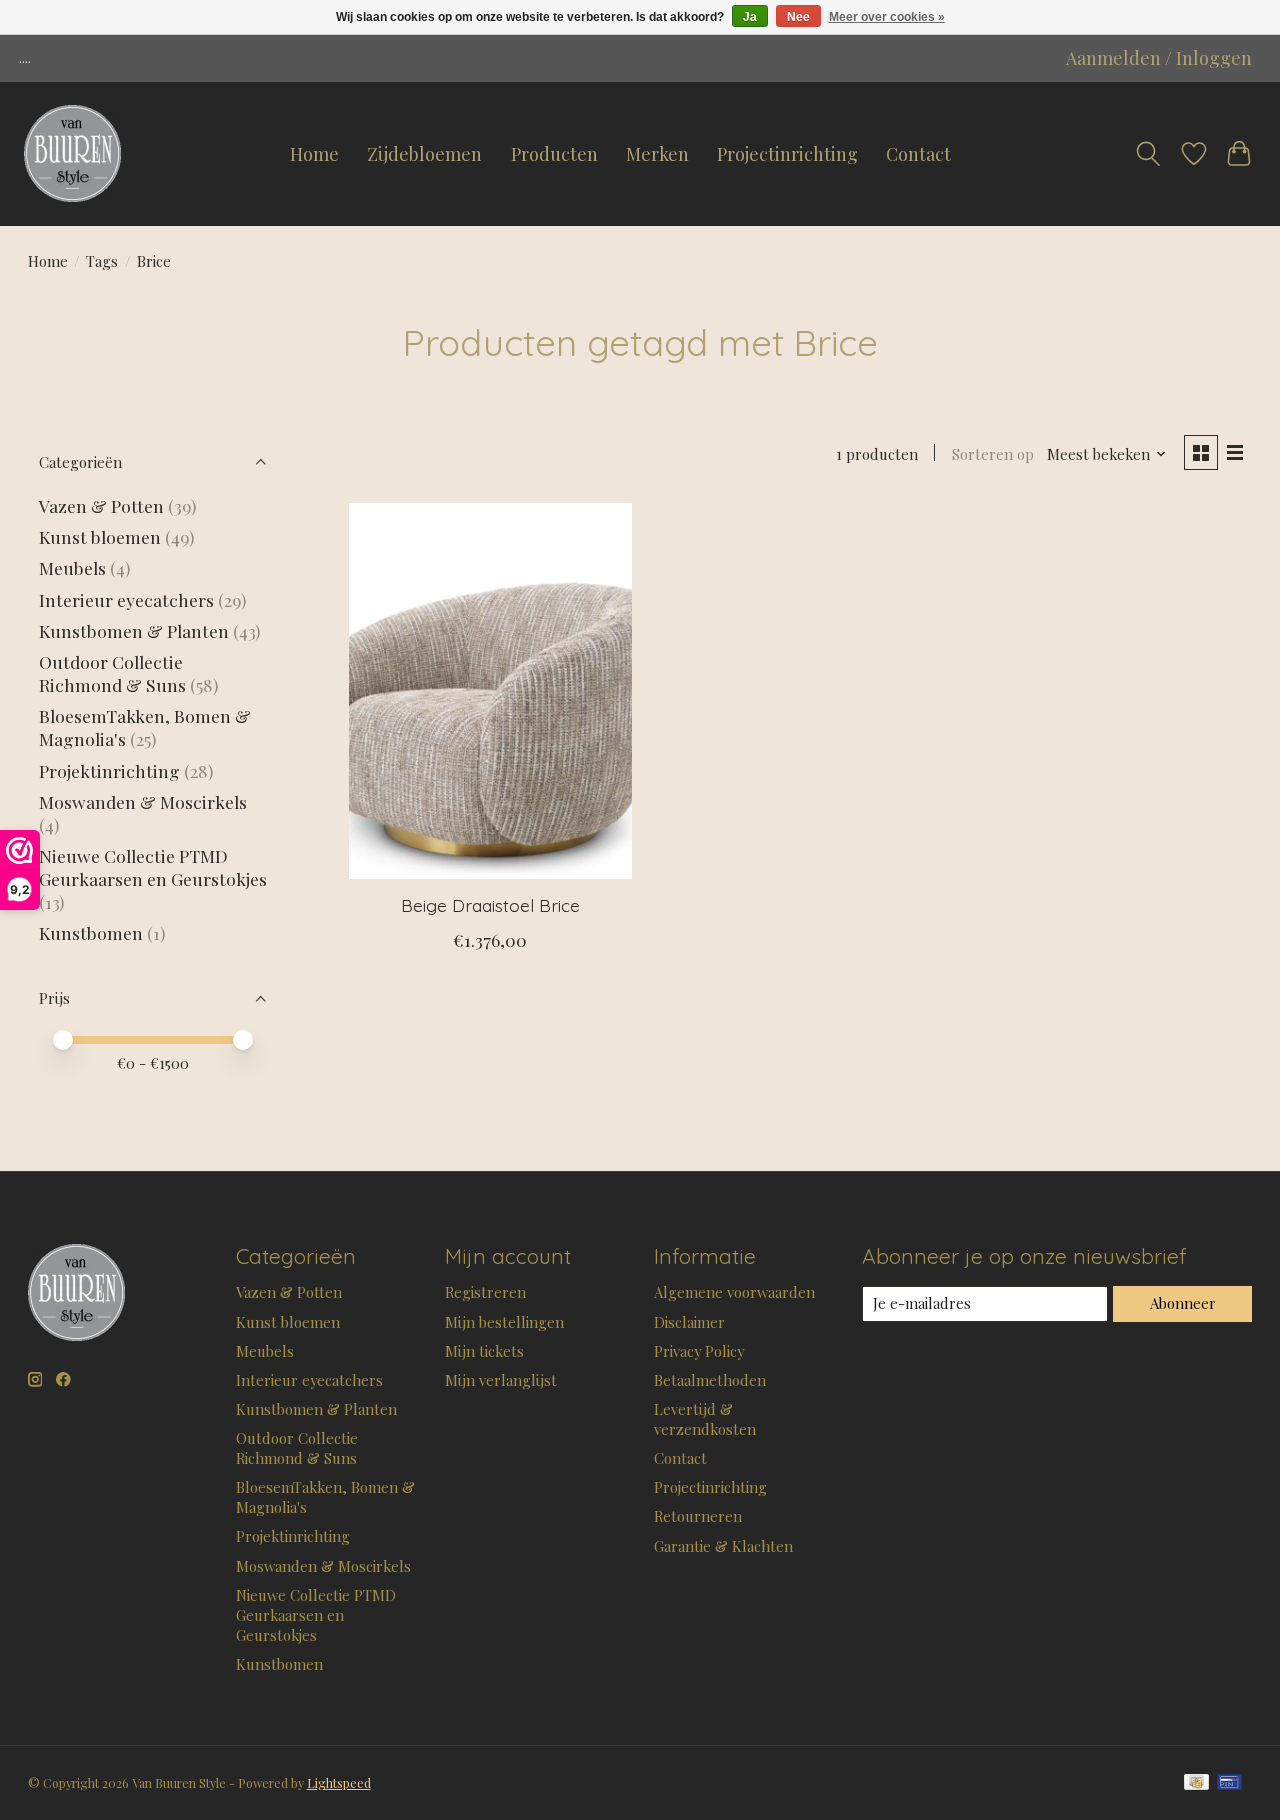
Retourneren (698, 1516)
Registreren (485, 1292)
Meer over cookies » (887, 17)
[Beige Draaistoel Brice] (490, 691)
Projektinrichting (109, 770)
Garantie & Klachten (723, 1546)
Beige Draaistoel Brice (490, 905)
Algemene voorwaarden (734, 1292)
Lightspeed (339, 1783)
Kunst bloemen (100, 536)
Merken (657, 154)
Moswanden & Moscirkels (143, 801)
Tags (102, 261)
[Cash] (1196, 1783)
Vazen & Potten (101, 505)
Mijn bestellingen (504, 1322)
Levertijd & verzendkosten (705, 1419)
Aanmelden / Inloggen (1159, 58)
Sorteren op (993, 454)
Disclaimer (689, 1322)
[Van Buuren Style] (72, 154)
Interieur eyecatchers (126, 599)
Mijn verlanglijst (501, 1380)
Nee (798, 17)
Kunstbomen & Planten (134, 630)
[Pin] (1229, 1783)
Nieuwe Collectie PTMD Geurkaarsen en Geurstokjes (153, 867)
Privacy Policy (699, 1351)
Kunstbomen (91, 932)
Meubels (72, 567)
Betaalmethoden (710, 1380)
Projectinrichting (787, 154)
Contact (918, 154)
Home (314, 154)
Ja (750, 17)
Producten (554, 154)
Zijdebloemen (424, 154)
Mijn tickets (484, 1351)
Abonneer (1183, 1303)
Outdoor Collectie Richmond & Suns (114, 673)
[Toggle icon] (1148, 154)
